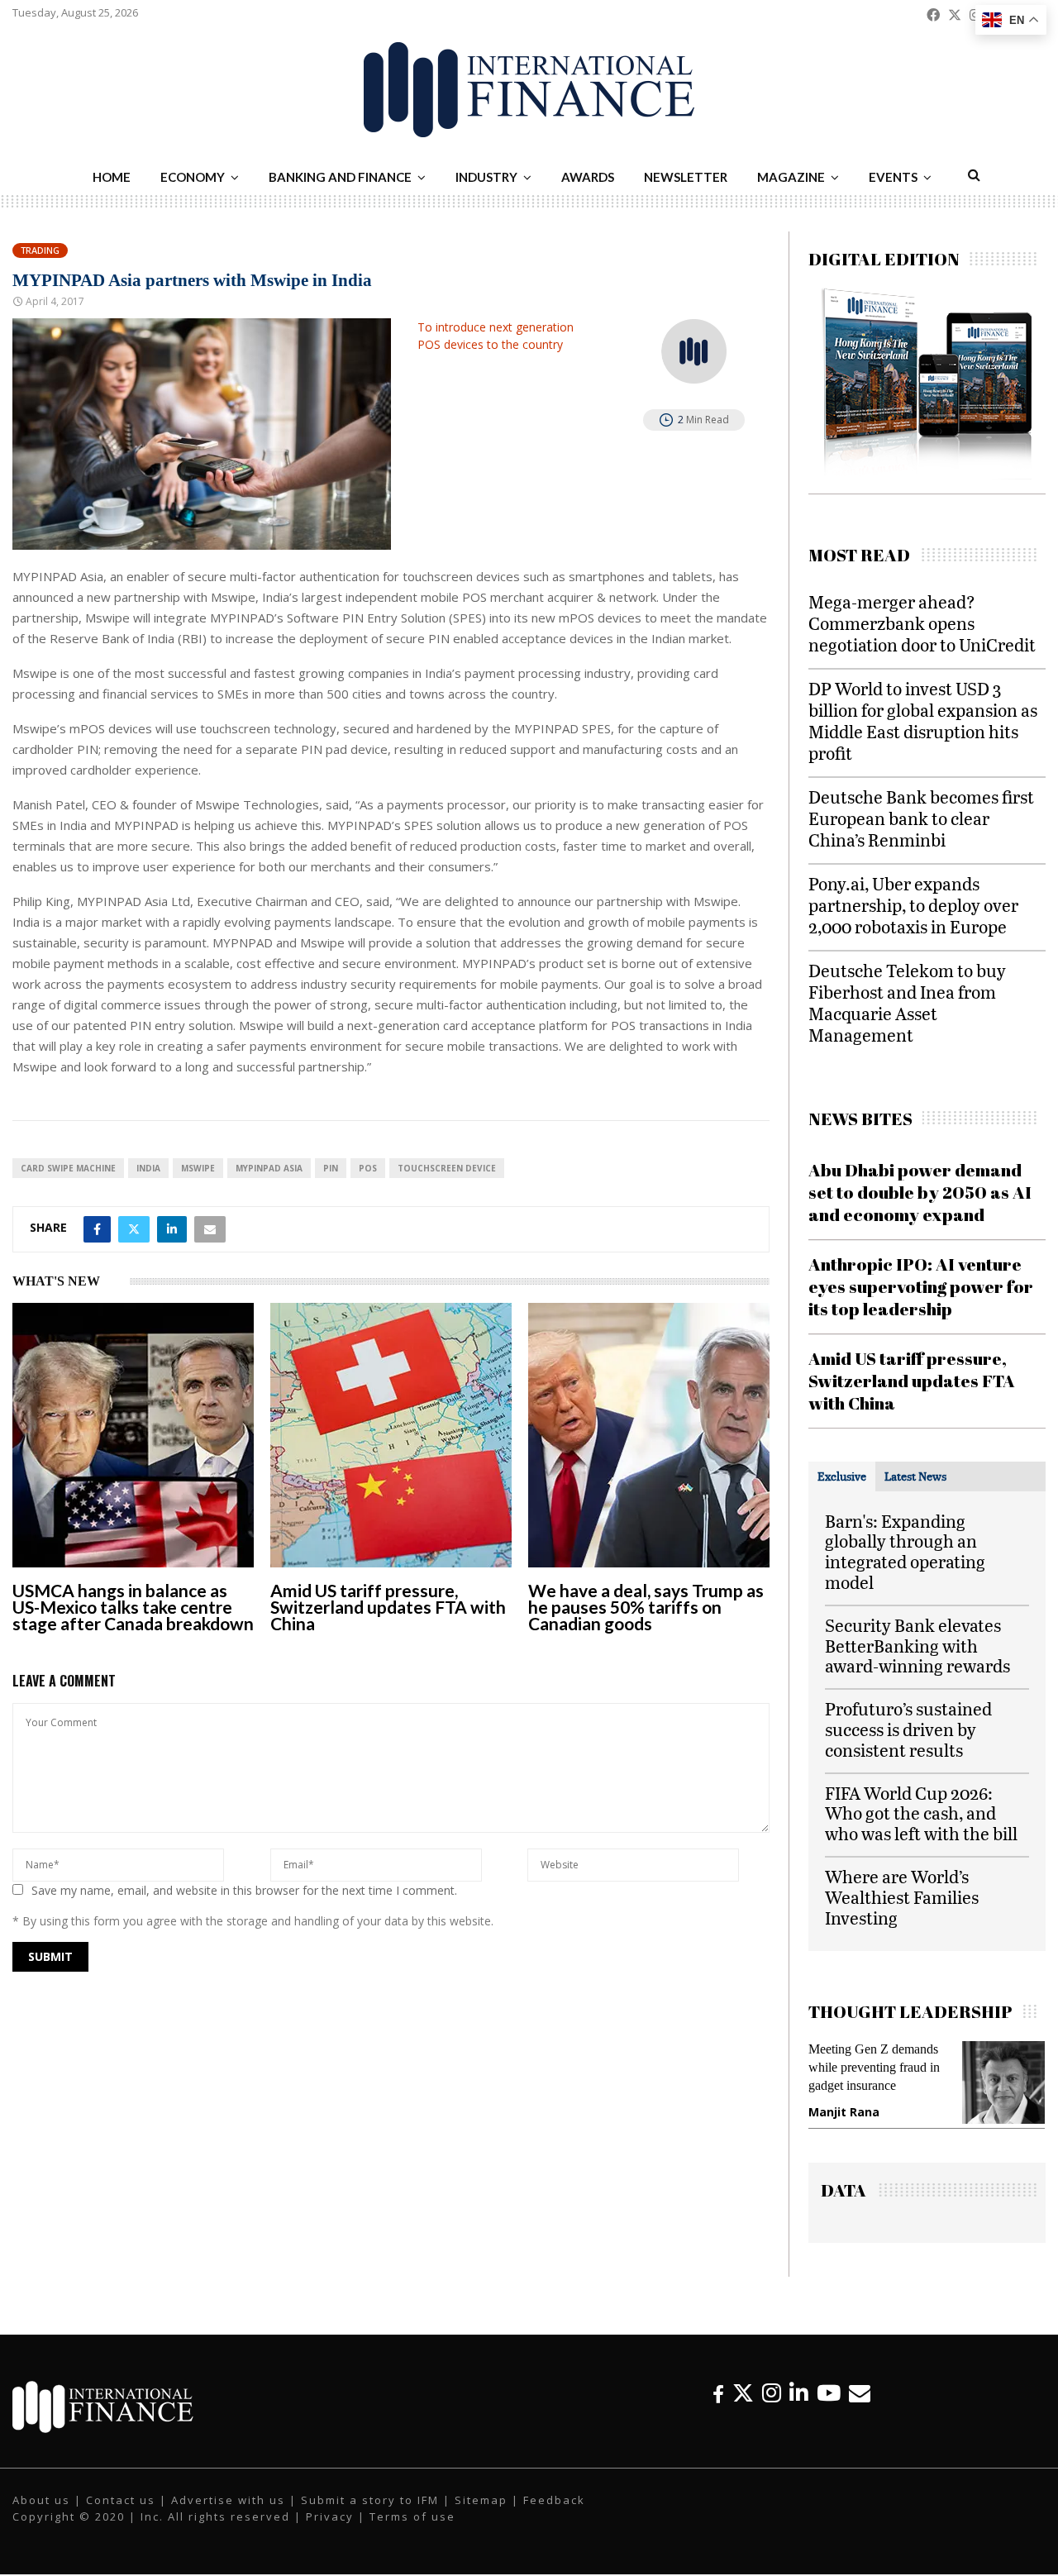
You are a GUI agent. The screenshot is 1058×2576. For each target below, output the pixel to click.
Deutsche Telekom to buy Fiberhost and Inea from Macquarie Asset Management (907, 1002)
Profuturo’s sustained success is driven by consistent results (908, 1729)
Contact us (121, 2501)
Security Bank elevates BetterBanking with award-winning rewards (917, 1646)
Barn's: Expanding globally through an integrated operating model (905, 1551)
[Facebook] (718, 2394)
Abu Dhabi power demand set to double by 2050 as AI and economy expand (920, 1193)
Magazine (791, 177)
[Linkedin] (799, 2394)
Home (112, 177)
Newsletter (686, 177)
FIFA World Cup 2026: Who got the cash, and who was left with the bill (921, 1813)
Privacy (330, 2517)
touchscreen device (447, 1168)
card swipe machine (68, 1168)
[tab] (842, 1476)
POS (368, 1168)
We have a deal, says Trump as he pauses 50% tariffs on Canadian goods (646, 1607)
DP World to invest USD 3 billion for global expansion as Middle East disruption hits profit (923, 720)
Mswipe (198, 1168)
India (148, 1168)
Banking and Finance (340, 177)
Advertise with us (228, 2501)
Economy (193, 177)
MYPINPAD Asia (269, 1168)
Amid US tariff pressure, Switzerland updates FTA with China (388, 1607)
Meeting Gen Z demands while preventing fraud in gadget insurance (872, 2067)
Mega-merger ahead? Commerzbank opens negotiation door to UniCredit (922, 623)
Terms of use (412, 2517)
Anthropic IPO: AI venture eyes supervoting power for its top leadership (921, 1287)
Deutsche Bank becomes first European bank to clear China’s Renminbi (921, 818)
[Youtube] (829, 2394)
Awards (588, 177)
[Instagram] (772, 2394)
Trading (40, 250)
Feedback (554, 2501)
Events (893, 177)
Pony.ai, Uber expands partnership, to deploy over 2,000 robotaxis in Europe (913, 905)
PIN (331, 1168)
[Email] (860, 2394)
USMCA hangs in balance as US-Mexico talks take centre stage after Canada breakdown (133, 1607)
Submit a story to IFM (370, 2501)
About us (41, 2501)
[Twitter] (743, 2394)
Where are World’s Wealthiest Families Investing (902, 1897)
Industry (486, 177)
